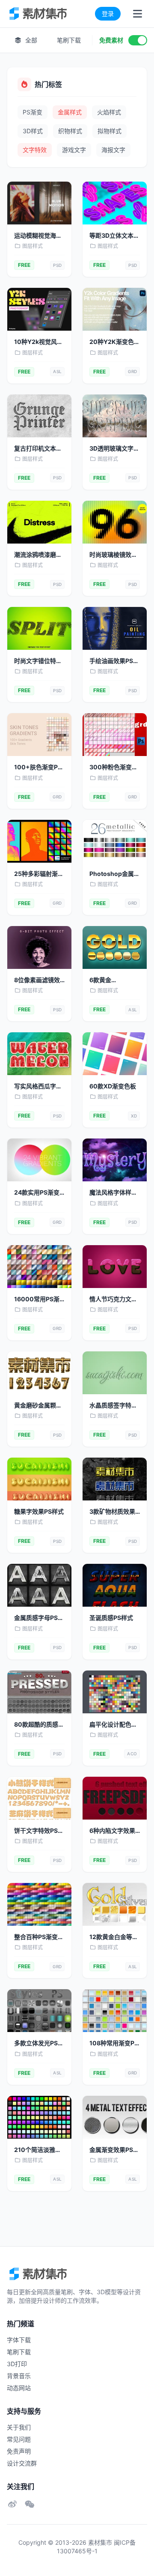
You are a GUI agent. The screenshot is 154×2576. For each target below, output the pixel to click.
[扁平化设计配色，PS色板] (115, 1692)
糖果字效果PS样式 (39, 1511)
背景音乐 (19, 2376)
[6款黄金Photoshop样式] (115, 947)
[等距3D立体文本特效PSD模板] (115, 203)
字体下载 (19, 2340)
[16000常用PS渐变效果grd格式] (39, 1267)
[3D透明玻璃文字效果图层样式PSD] (115, 416)
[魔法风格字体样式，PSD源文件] (115, 1160)
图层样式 (33, 246)
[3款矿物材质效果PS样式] (115, 1479)
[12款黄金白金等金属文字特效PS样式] (115, 1904)
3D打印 (17, 2364)
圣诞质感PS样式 (111, 1618)
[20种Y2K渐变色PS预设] (115, 309)
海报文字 (113, 150)
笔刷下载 (69, 40)
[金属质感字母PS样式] (39, 1585)
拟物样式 (110, 131)
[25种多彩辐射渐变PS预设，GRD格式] (39, 841)
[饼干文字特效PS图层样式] (39, 1798)
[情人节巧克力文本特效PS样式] (115, 1267)
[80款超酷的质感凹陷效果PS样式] (39, 1692)
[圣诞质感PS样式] (115, 1585)
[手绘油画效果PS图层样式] (115, 628)
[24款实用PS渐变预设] (39, 1160)
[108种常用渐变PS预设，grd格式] (115, 2011)
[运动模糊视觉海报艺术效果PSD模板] (39, 203)
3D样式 (33, 131)
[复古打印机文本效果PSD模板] (39, 416)
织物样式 (70, 131)
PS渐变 (33, 112)
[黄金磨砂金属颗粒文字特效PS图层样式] (39, 1373)
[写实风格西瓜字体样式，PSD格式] (39, 1054)
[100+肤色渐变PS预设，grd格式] (39, 735)
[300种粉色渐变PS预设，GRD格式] (115, 735)
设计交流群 (22, 2463)
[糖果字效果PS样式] (39, 1479)
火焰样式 (109, 112)
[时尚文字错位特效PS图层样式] (39, 628)
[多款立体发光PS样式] (39, 2011)
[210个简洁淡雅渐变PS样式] (39, 2117)
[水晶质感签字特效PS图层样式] (115, 1373)
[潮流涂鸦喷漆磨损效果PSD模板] (39, 522)
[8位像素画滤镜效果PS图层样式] (39, 947)
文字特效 (35, 150)
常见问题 (19, 2439)
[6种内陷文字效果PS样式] (115, 1798)
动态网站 (19, 2388)
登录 (108, 13)
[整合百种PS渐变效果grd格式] (39, 1904)
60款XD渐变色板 (113, 1086)
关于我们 (19, 2427)
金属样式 (70, 112)
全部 (30, 40)
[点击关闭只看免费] (138, 40)
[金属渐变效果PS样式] (115, 2117)
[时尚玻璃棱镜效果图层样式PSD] (115, 522)
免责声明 (19, 2451)
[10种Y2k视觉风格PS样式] (39, 309)
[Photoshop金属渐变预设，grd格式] (115, 841)
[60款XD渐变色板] (115, 1054)
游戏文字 (74, 150)
